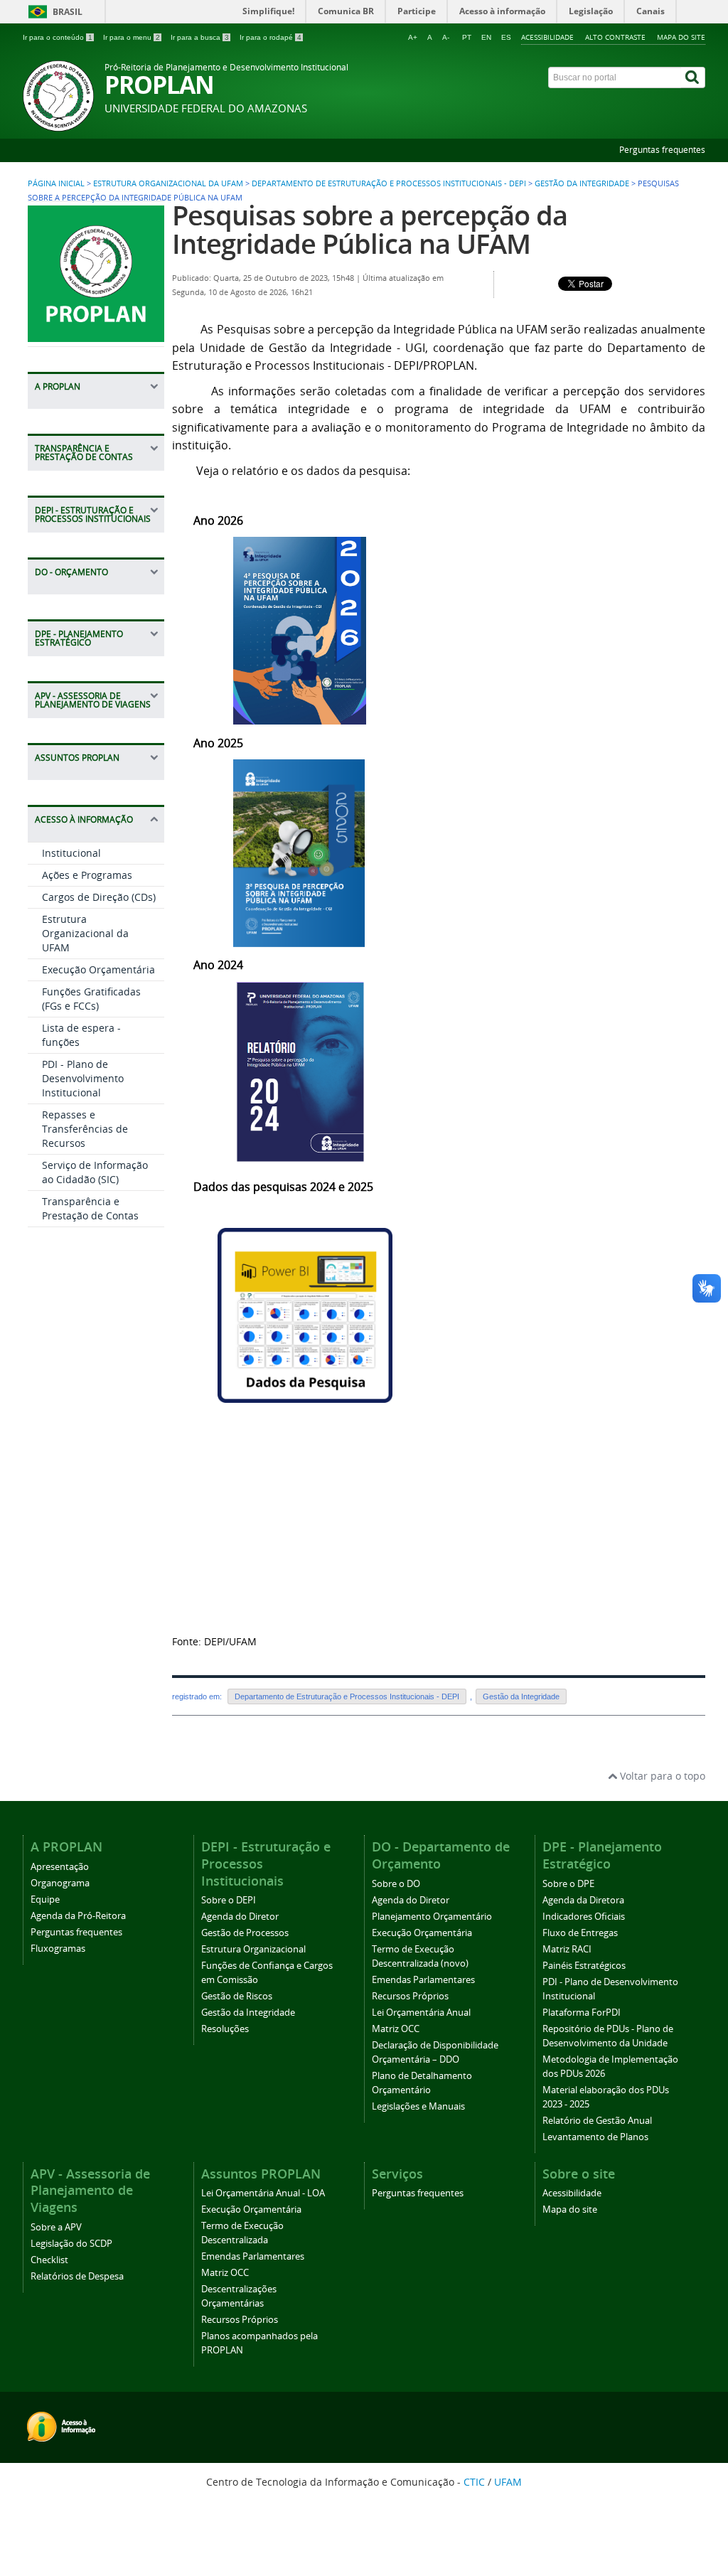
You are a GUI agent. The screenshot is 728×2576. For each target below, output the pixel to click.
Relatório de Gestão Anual (597, 2121)
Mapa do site (681, 37)
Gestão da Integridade (582, 183)
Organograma (60, 1883)
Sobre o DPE (568, 1884)
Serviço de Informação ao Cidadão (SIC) (95, 1172)
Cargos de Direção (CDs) (99, 897)
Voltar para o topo (661, 1776)
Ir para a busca (200, 37)
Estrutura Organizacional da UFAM (168, 183)
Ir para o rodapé (271, 37)
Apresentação (60, 1867)
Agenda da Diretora (583, 1900)
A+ (413, 37)
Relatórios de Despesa (77, 2276)
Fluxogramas (58, 1949)
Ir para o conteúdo (58, 37)
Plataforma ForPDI (582, 2013)
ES (506, 37)
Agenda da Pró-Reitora (78, 1916)
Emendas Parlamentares (423, 1980)
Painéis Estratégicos (584, 1966)
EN (486, 37)
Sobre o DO (396, 1884)
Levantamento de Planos (595, 2137)
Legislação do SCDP (71, 2244)
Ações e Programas (87, 875)
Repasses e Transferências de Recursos (85, 1129)
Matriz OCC (396, 2029)
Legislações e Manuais (418, 2106)
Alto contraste (615, 37)
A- (446, 37)
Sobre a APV (56, 2227)
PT (467, 37)
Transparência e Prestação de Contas (90, 1208)
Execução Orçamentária (98, 969)
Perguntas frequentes (662, 150)
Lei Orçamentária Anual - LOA (263, 2193)
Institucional (71, 853)
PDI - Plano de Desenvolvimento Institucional (83, 1078)
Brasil (68, 12)
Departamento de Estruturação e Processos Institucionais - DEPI (389, 183)
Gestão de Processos (245, 1933)
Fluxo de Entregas (580, 1933)
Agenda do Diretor (240, 1917)
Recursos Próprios (410, 1996)
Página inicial (56, 183)
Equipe (45, 1899)
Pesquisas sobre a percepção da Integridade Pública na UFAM (370, 229)
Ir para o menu (132, 37)
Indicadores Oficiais (584, 1917)
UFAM (508, 2482)
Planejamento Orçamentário (432, 1917)
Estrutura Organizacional (253, 1949)
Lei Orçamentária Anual (421, 2013)
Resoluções (225, 2029)
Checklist (49, 2260)
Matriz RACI (567, 1949)
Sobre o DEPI (229, 1900)
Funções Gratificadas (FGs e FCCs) (91, 999)
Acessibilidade (547, 37)
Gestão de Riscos (237, 1996)
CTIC (474, 2482)
